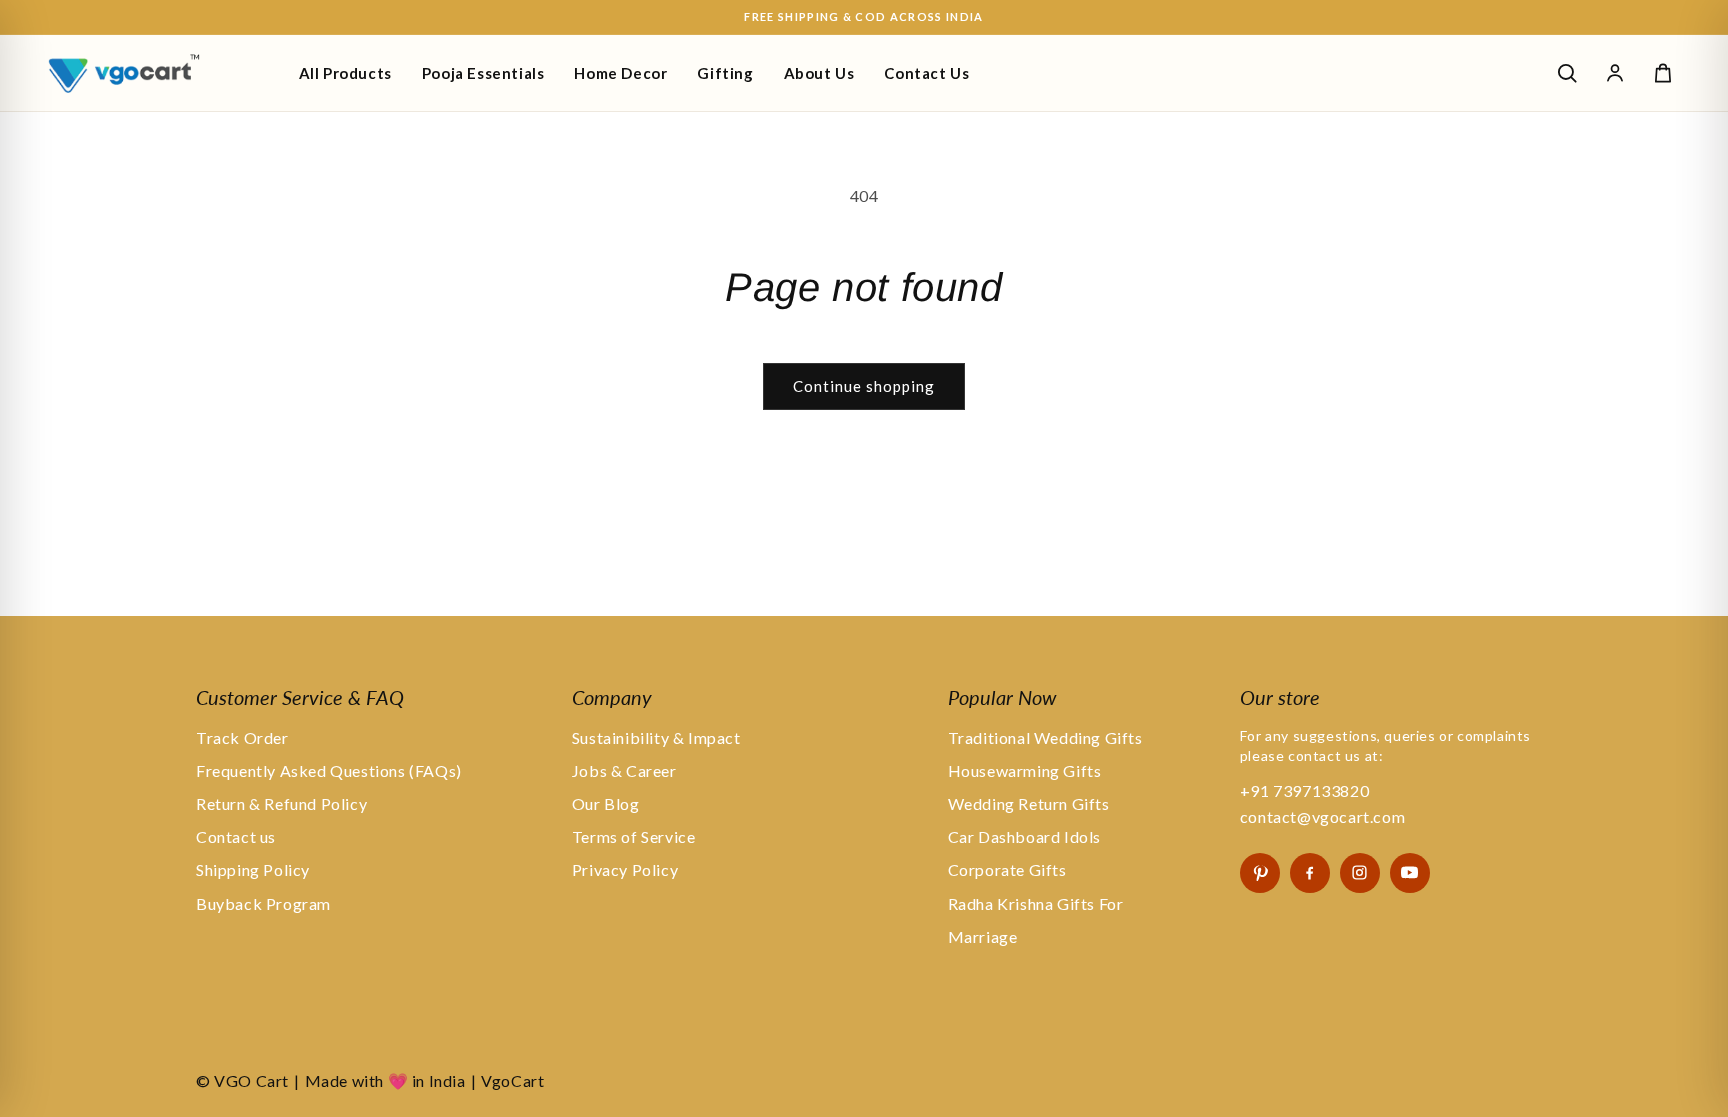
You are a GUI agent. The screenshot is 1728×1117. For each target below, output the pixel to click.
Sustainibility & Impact (656, 737)
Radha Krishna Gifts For (1036, 903)
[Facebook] (1310, 873)
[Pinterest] (1260, 873)
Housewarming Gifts (1025, 770)
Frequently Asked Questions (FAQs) (329, 770)
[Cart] (1663, 73)
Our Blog (606, 803)
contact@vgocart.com (1322, 816)
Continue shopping (864, 386)
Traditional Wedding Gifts (1045, 737)
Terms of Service (634, 836)
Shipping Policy (253, 869)
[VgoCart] (158, 73)
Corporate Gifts (1007, 869)
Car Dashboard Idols (1024, 836)
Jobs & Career (624, 770)
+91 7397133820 (1304, 790)
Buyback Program (263, 903)
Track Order (242, 737)
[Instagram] (1360, 873)
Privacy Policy (625, 869)
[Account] (1615, 73)
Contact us (236, 836)
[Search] (1567, 73)
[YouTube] (1410, 873)
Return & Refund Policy (281, 803)
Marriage (983, 936)
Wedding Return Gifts (1029, 803)
